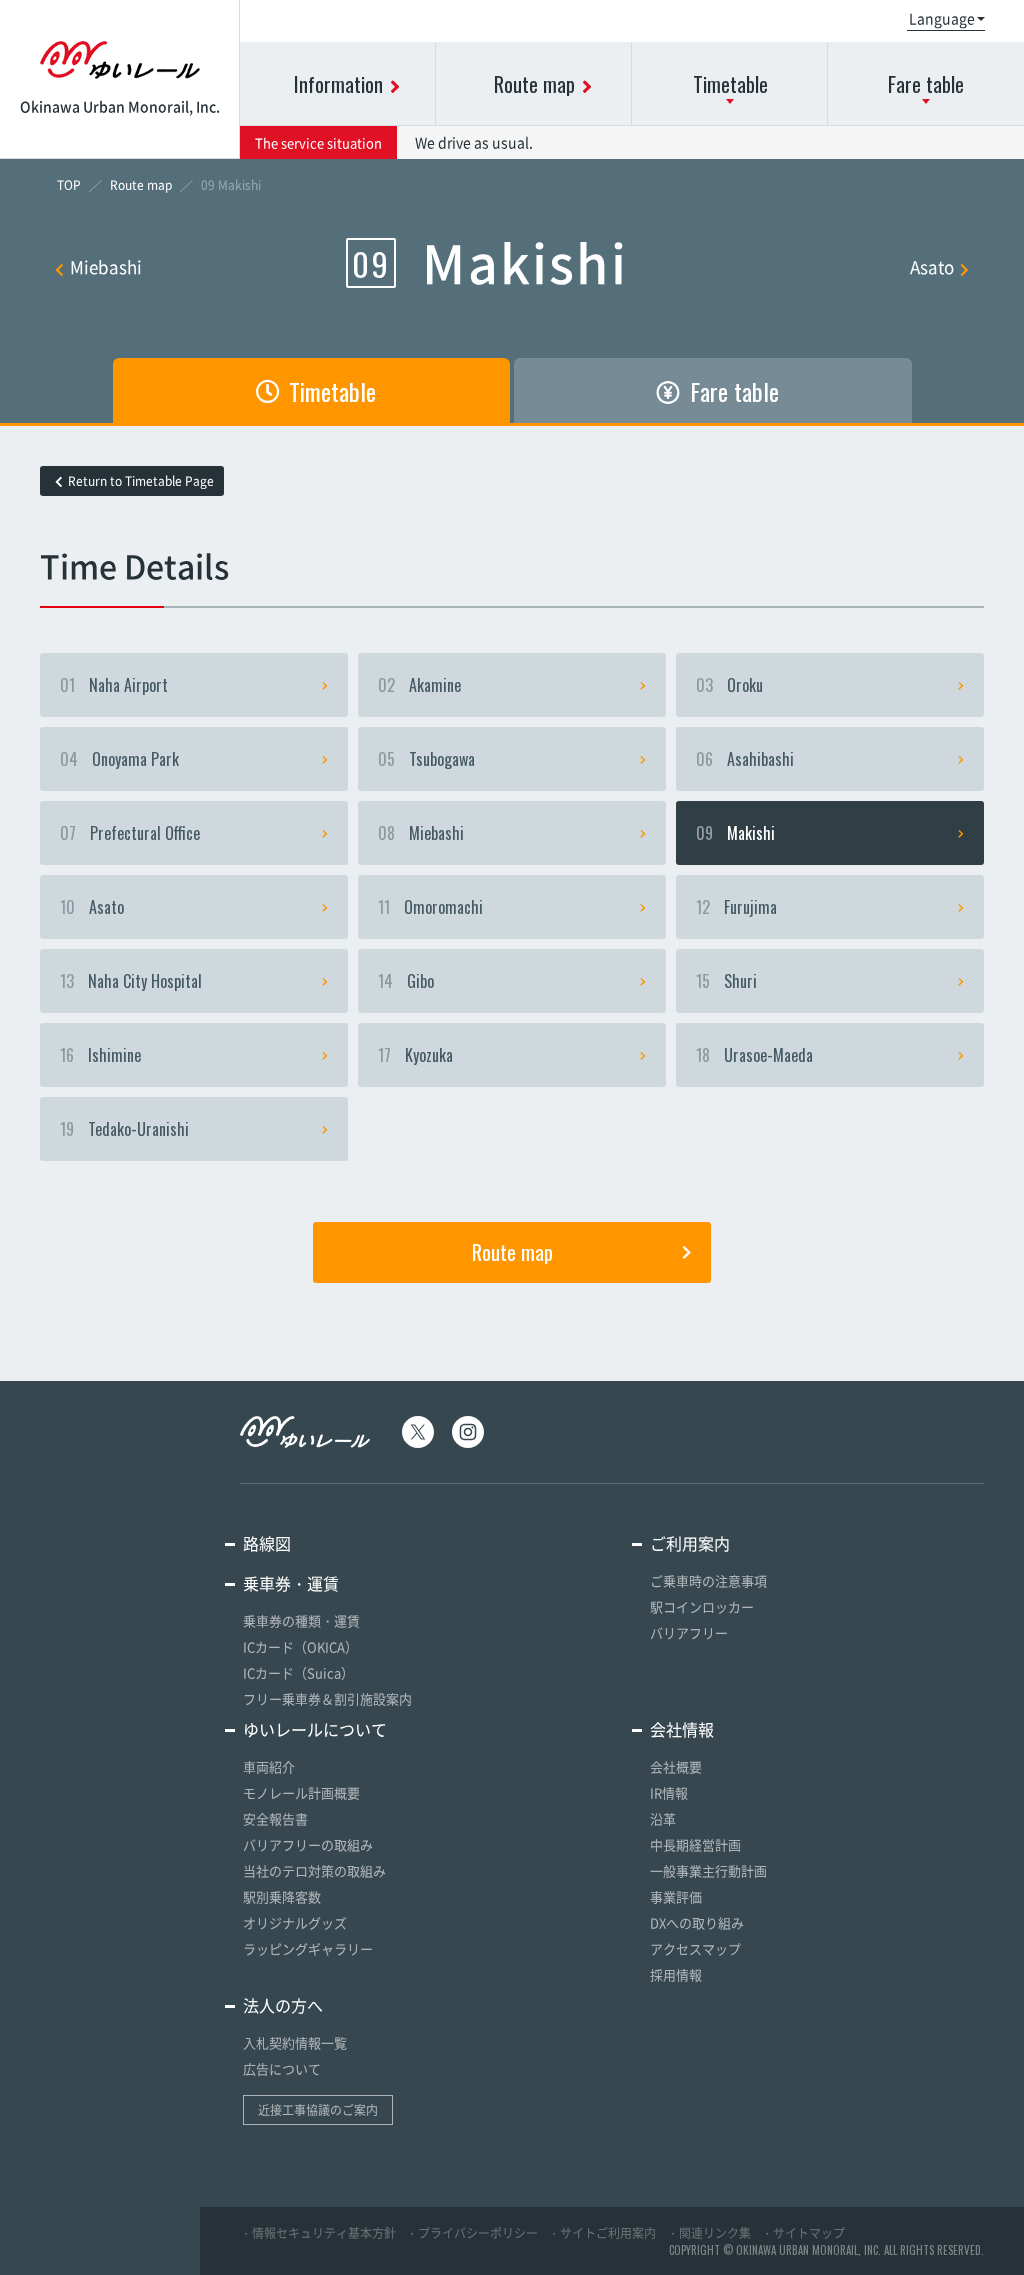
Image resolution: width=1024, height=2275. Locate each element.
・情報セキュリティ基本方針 (318, 2233)
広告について (282, 2068)
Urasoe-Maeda (754, 1055)
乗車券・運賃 (291, 1583)
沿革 (663, 1818)
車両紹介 (269, 1766)
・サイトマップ (803, 2233)
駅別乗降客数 (282, 1896)
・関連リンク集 (709, 2233)
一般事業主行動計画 (708, 1870)
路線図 (267, 1543)
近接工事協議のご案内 (318, 2110)
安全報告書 (275, 1818)
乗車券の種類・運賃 (301, 1620)
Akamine (419, 685)
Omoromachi (430, 907)
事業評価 (676, 1896)
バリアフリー (689, 1632)
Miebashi (106, 266)
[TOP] (69, 185)
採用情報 (676, 1974)
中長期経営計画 (695, 1844)
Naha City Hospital (131, 981)
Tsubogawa (426, 759)
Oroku (729, 685)
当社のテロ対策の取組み (314, 1870)
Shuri (726, 981)
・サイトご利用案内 (602, 2233)
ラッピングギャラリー (308, 1948)
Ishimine (100, 1055)
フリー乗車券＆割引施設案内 (327, 1698)
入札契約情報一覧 (295, 2042)
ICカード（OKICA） (300, 1646)
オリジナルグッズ (295, 1922)
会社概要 (676, 1766)
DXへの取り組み (697, 1922)
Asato (932, 266)
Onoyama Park (119, 759)
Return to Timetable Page (141, 481)
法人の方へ (283, 2005)
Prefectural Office (130, 833)
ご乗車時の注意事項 (708, 1580)
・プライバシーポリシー (472, 2233)
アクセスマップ (695, 1948)
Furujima (736, 907)
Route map (512, 1252)
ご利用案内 (690, 1543)
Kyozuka (415, 1055)
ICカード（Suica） (298, 1672)
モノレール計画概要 (301, 1792)
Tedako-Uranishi (124, 1129)
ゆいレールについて (315, 1729)
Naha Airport (114, 685)
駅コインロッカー (702, 1606)
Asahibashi (745, 759)
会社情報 (682, 1729)
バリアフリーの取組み (308, 1844)
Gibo (406, 981)
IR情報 (669, 1792)
